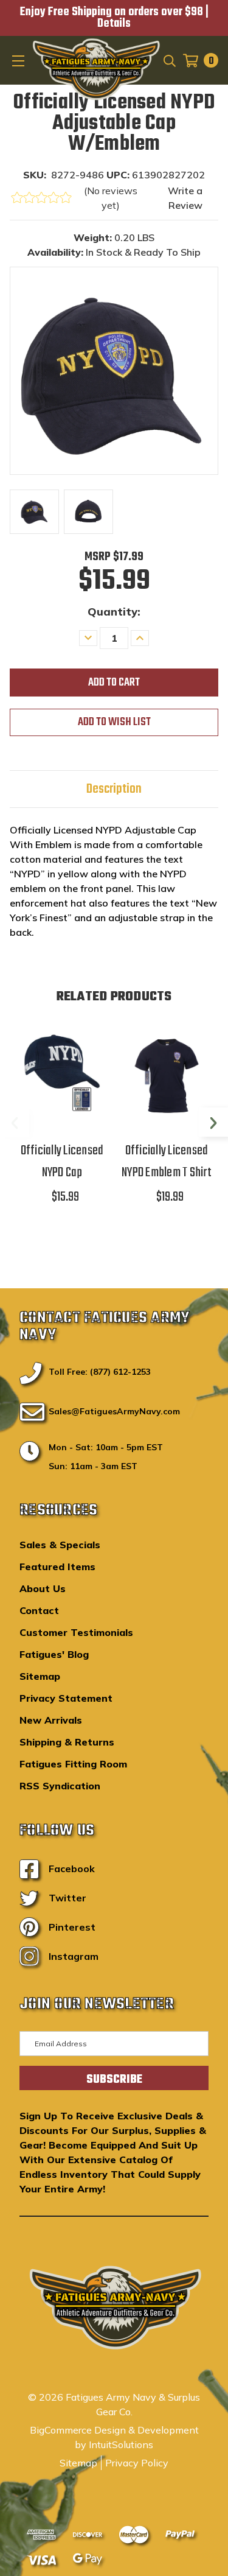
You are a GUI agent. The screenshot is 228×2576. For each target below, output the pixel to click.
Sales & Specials (60, 1545)
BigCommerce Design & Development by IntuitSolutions (114, 2437)
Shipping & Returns (67, 1742)
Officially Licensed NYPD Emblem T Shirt (167, 1162)
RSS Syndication (60, 1786)
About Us (43, 1588)
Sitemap (40, 1676)
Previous (15, 1122)
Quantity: (114, 612)
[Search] (169, 60)
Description (114, 789)
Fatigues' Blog (54, 1654)
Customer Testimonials (76, 1632)
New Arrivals (51, 1720)
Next (213, 1122)
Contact (39, 1610)
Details (114, 24)
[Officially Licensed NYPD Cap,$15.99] (62, 1074)
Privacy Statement (66, 1698)
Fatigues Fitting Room (73, 1764)
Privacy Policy (137, 2463)
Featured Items (57, 1567)
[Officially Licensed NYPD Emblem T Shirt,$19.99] (167, 1074)
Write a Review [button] (185, 198)
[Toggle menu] (19, 60)
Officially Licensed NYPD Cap (62, 1162)
